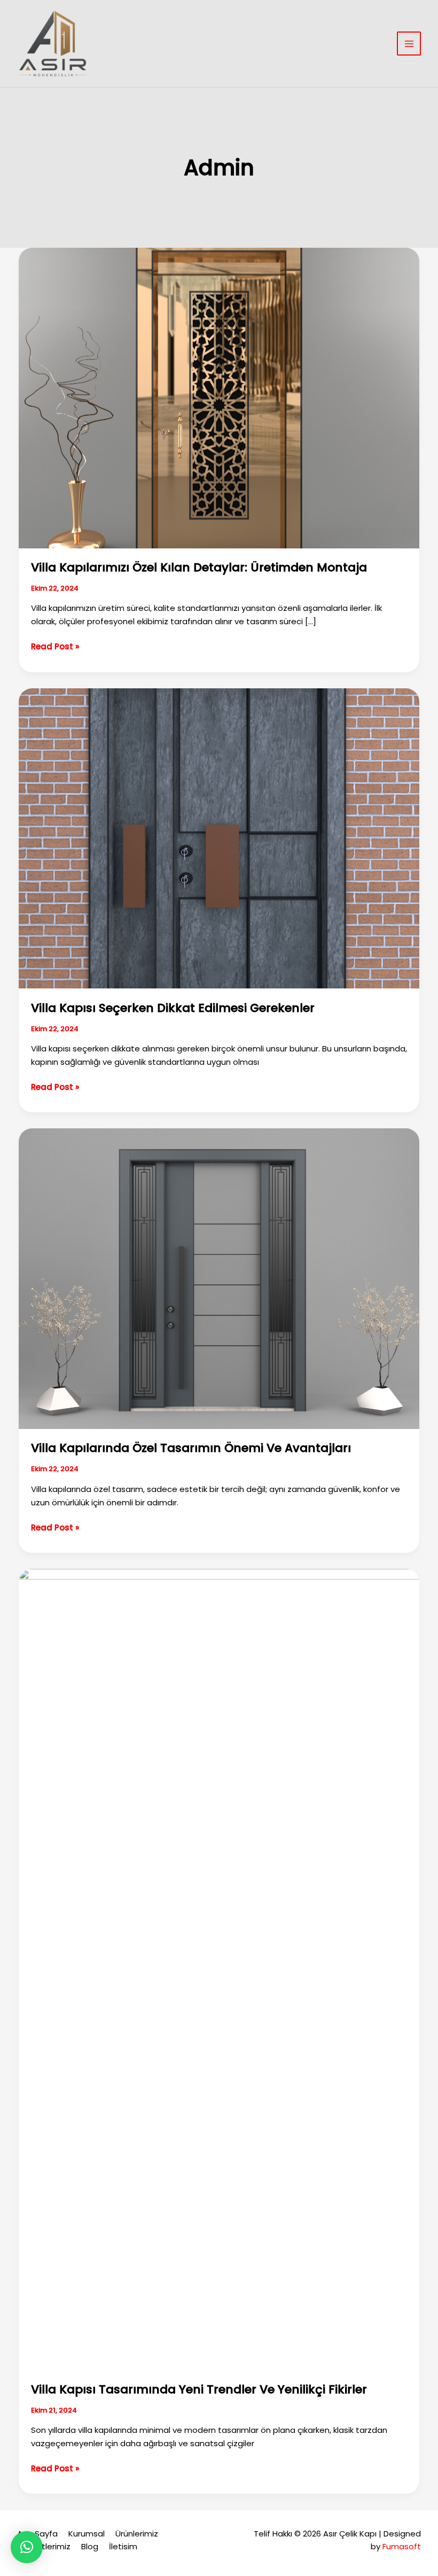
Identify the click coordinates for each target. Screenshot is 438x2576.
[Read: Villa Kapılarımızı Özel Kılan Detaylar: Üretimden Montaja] (219, 397)
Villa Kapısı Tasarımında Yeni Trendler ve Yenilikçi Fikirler (199, 2389)
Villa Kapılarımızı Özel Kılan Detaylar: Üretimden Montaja (199, 567)
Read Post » (55, 647)
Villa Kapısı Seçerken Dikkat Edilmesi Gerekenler (173, 1008)
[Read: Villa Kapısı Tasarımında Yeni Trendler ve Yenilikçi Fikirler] (219, 1969)
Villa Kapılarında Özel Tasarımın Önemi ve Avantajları (191, 1448)
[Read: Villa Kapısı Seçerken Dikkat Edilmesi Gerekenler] (219, 838)
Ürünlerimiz (137, 2534)
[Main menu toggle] (409, 44)
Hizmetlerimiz (44, 2546)
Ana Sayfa (37, 2534)
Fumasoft (402, 2546)
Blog (90, 2546)
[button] (27, 2547)
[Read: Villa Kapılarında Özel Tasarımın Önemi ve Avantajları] (219, 1278)
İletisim (123, 2546)
